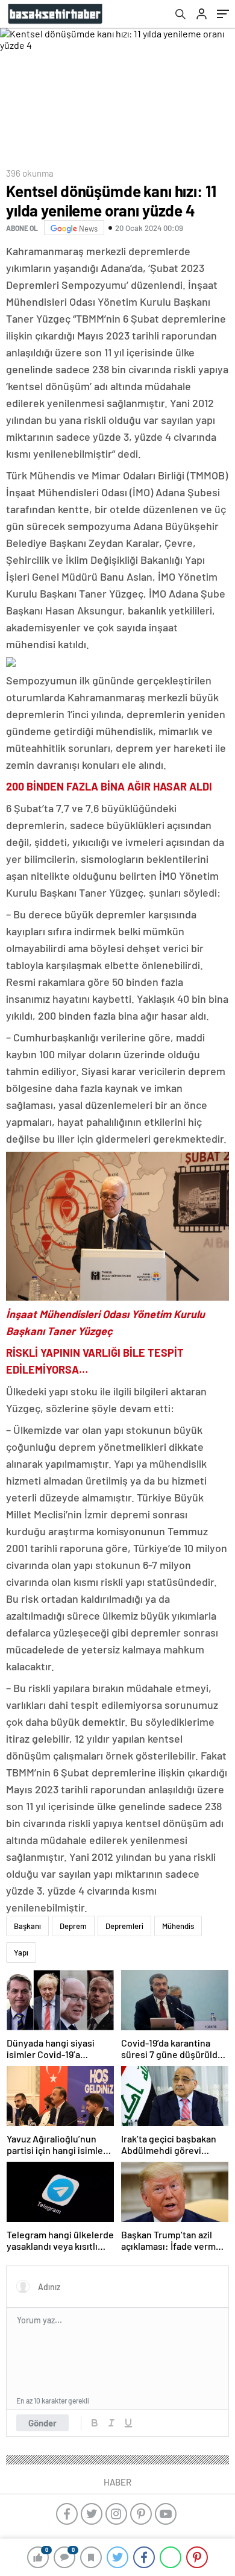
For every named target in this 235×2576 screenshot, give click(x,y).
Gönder (42, 2423)
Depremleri (124, 1926)
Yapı (21, 1953)
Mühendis (178, 1926)
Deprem (73, 1926)
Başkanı (27, 1926)
